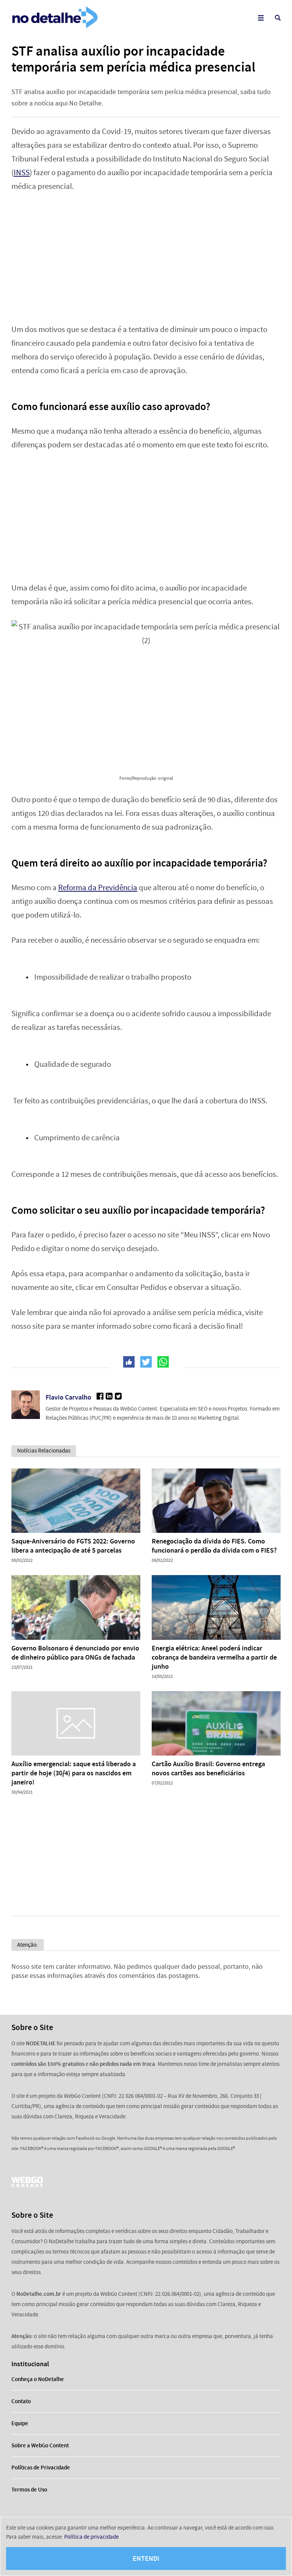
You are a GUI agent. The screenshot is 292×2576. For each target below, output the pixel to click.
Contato (21, 2401)
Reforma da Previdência (98, 888)
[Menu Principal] (261, 18)
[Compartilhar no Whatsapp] (163, 1362)
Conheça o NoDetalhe (38, 2379)
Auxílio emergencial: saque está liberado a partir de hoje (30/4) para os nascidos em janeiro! (74, 1773)
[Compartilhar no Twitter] (146, 1362)
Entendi (146, 2558)
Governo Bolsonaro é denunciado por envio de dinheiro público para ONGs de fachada (75, 1653)
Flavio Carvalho (68, 1397)
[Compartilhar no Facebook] (129, 1362)
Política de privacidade (91, 2537)
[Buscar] (278, 18)
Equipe (20, 2423)
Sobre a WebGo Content (40, 2445)
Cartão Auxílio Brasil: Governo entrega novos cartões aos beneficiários (208, 1768)
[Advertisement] (146, 258)
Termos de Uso (29, 2490)
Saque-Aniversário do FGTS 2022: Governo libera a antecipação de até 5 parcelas (73, 1546)
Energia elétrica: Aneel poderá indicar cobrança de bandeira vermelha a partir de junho (214, 1657)
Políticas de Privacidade (41, 2467)
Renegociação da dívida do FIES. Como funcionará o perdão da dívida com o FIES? (214, 1546)
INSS (22, 173)
